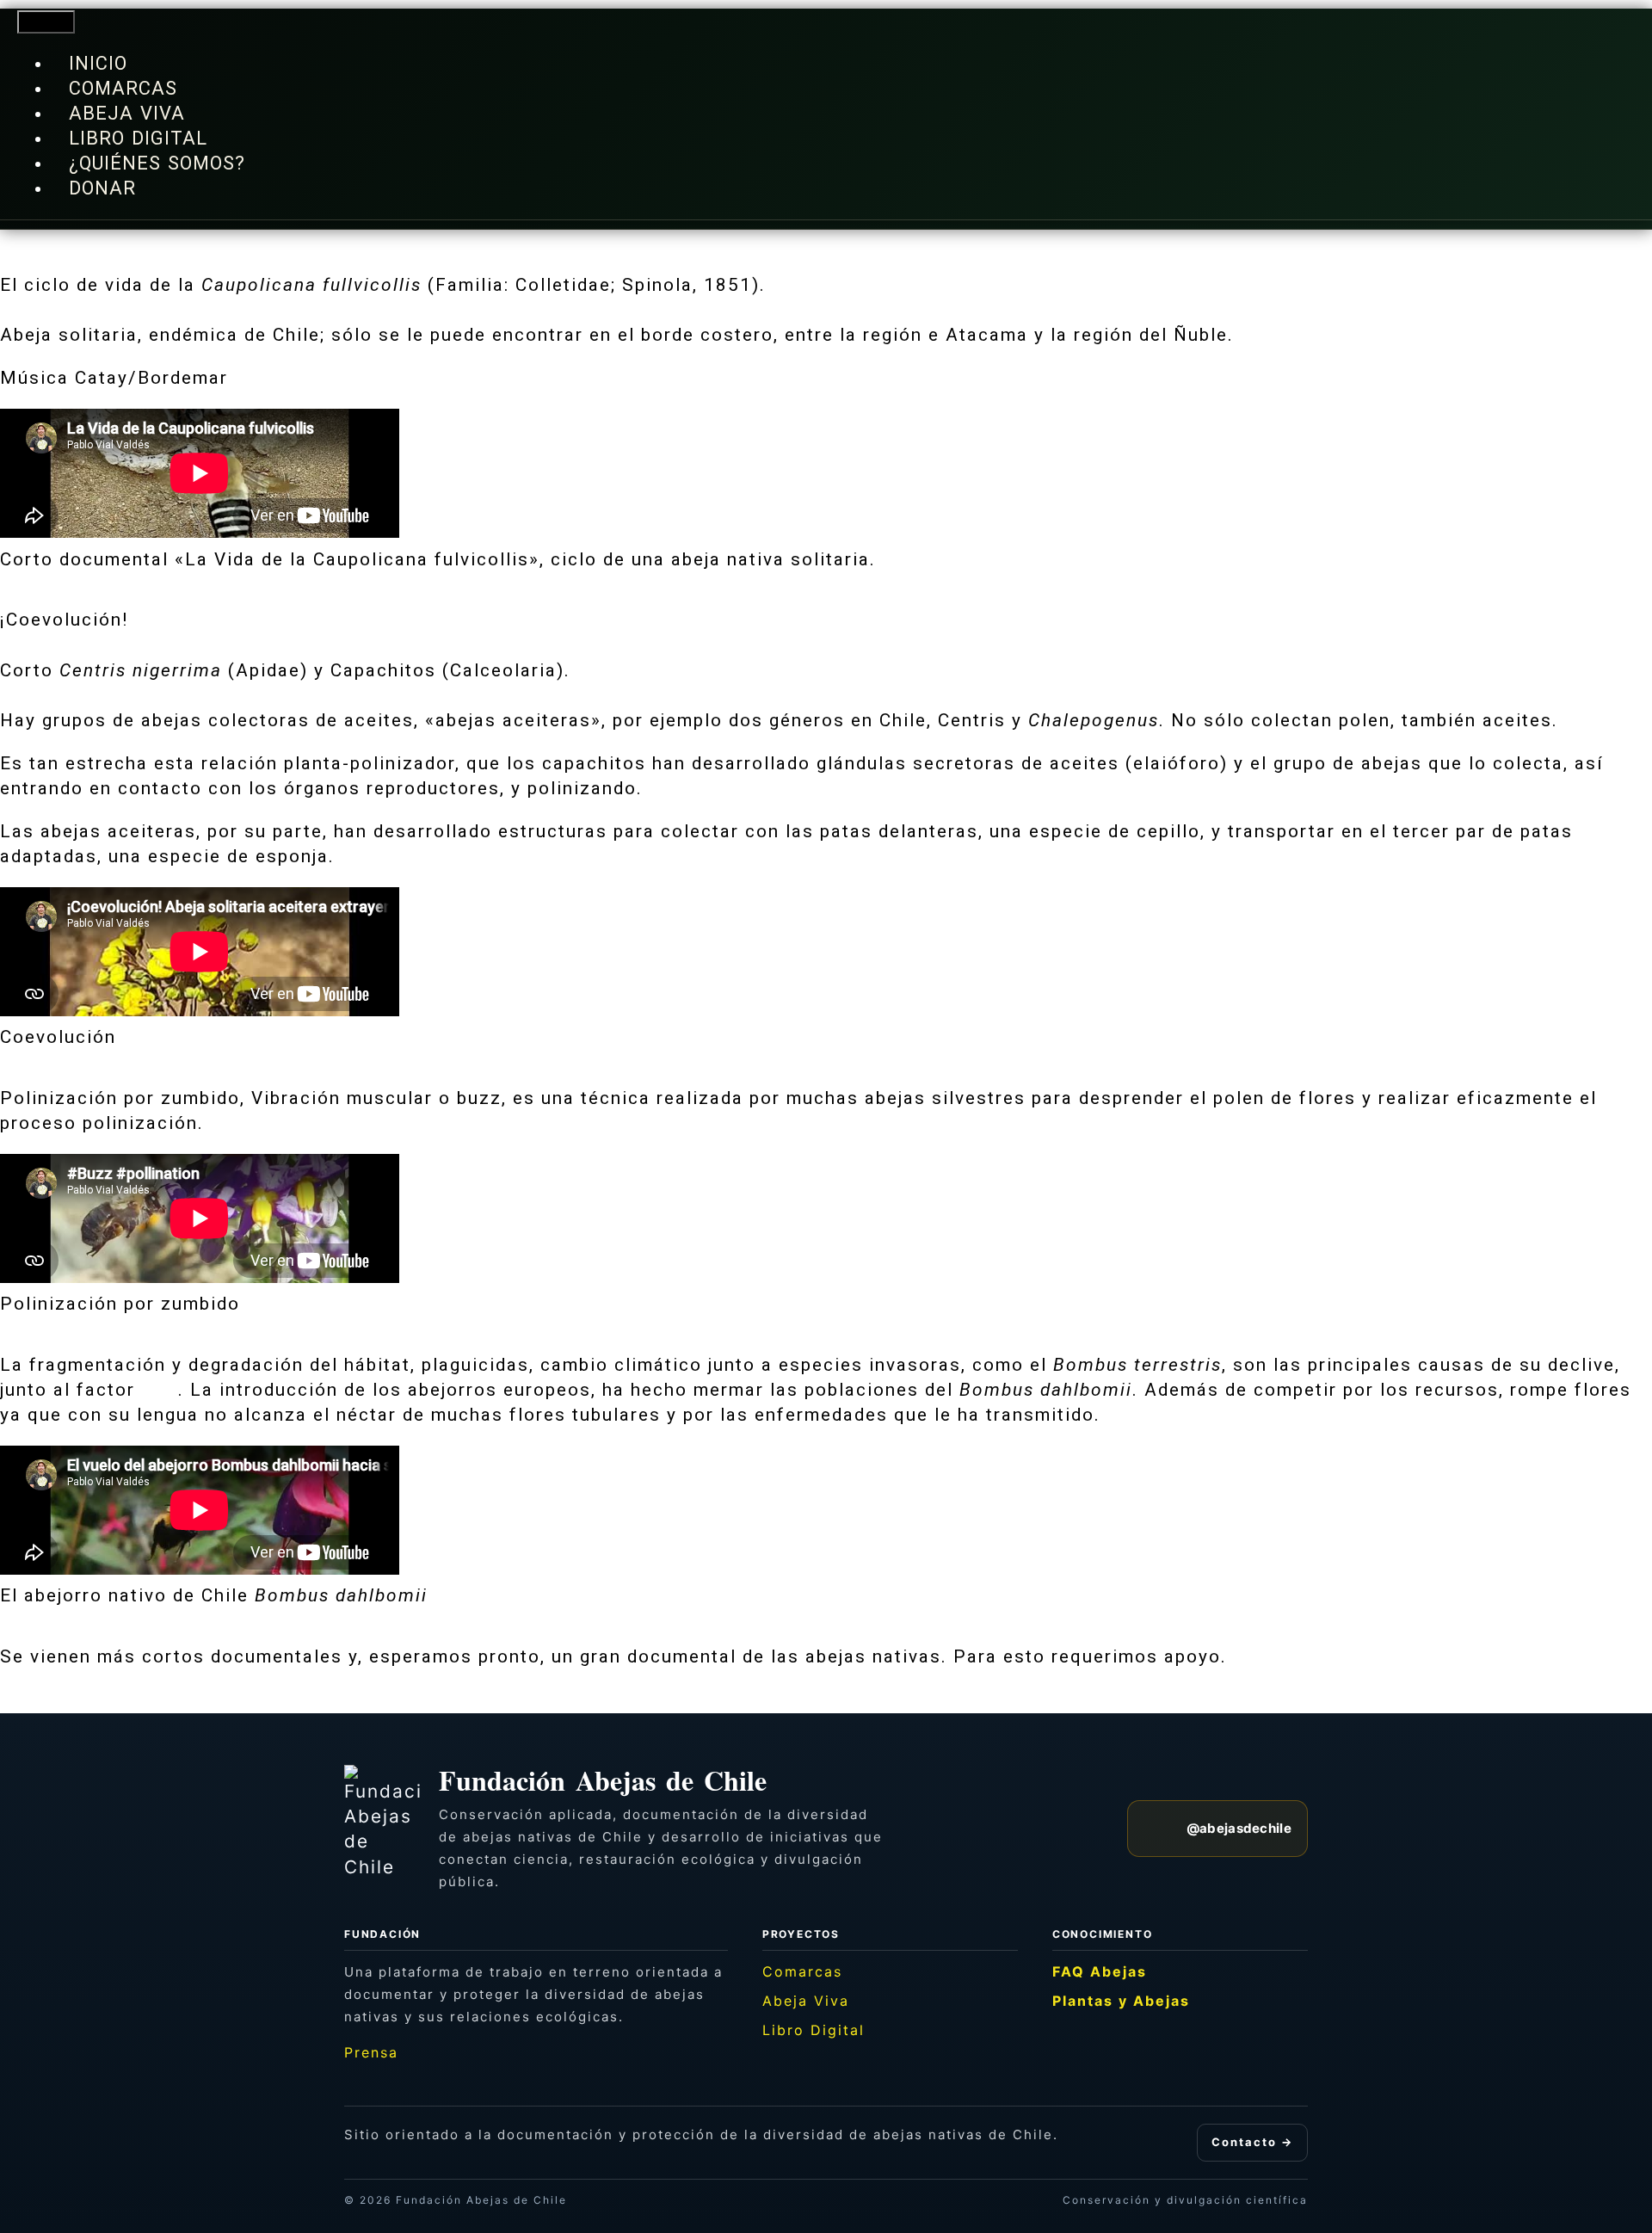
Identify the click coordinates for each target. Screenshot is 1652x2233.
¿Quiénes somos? (157, 163)
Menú (46, 22)
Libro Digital (138, 138)
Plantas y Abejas (1121, 2001)
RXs (160, 1390)
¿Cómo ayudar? (1304, 1656)
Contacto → (1252, 2142)
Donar (102, 188)
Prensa (371, 2052)
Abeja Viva (127, 113)
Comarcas (123, 88)
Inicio (98, 63)
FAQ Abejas (1100, 1971)
